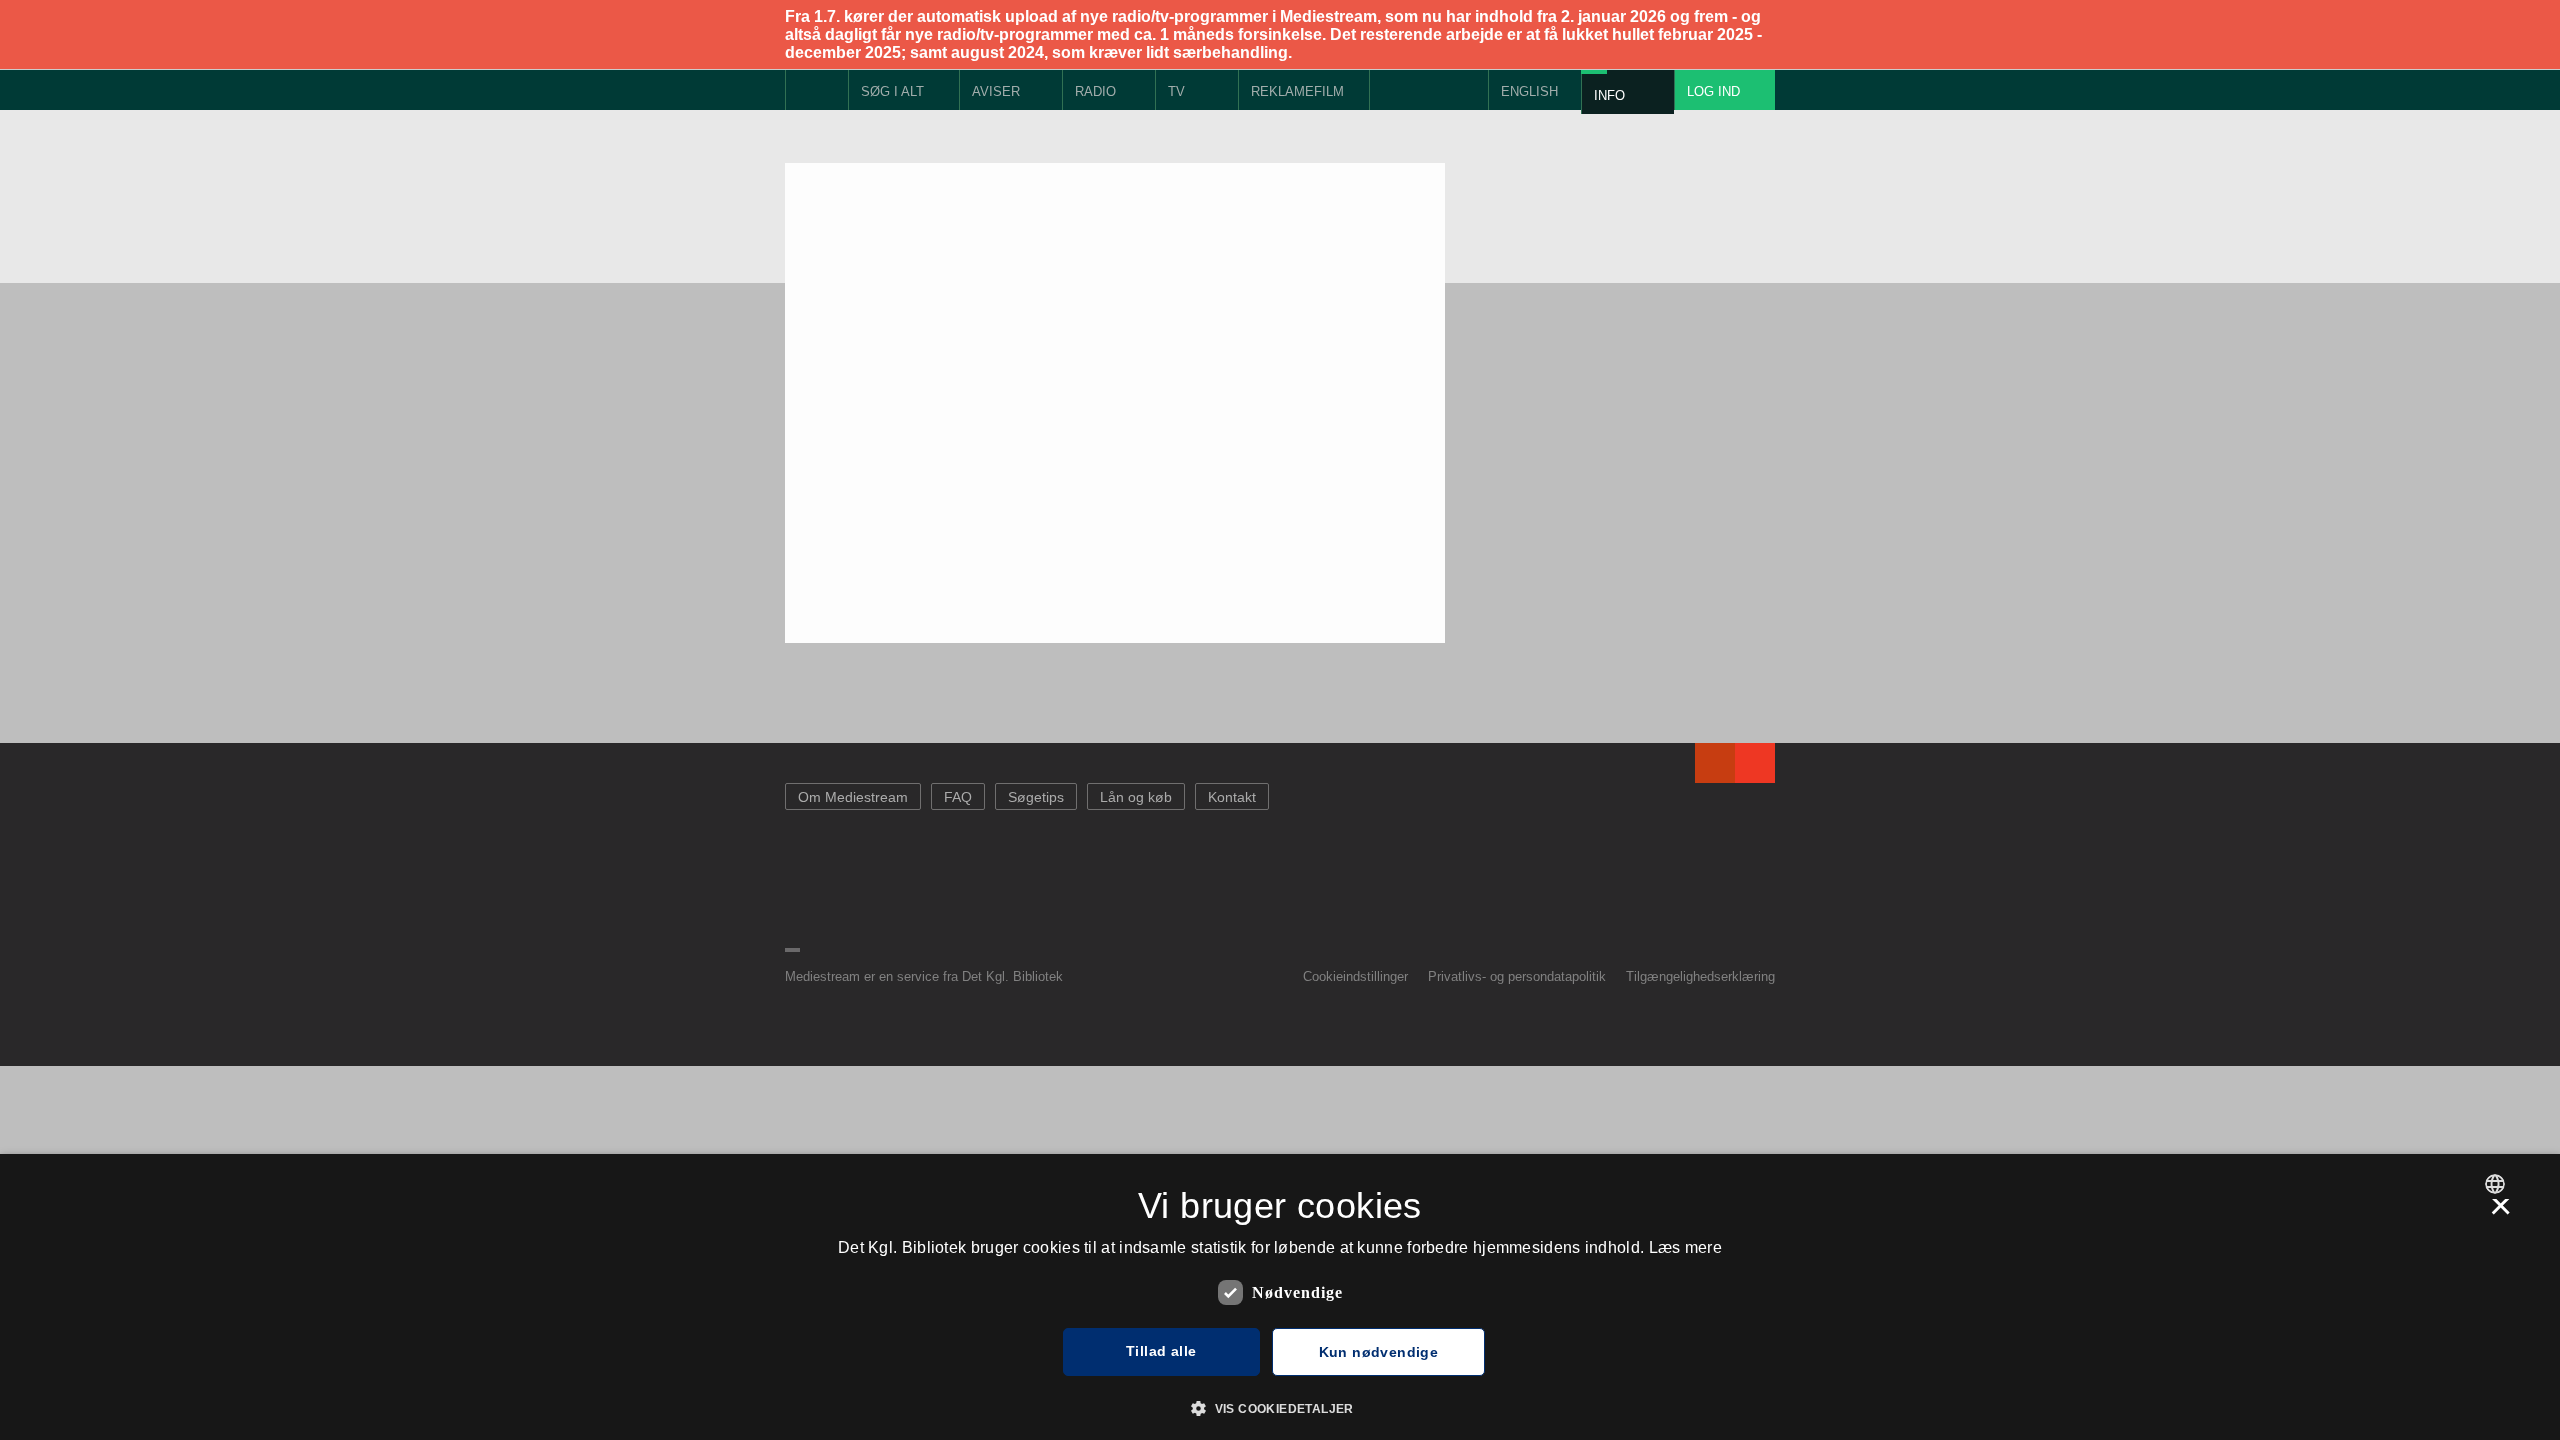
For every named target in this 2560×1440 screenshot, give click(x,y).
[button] (1280, 1407)
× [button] (2500, 1213)
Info (1609, 95)
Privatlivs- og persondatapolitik (1517, 976)
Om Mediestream (853, 797)
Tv (1176, 91)
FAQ (958, 797)
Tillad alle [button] (1161, 1351)
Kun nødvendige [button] (1379, 1352)
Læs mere (1685, 1247)
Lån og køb (1136, 797)
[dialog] (1280, 1297)
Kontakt (1232, 797)
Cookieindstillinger (1355, 976)
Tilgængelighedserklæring (1700, 976)
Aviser (996, 91)
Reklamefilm (1297, 91)
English (1529, 91)
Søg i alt (892, 91)
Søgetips (1036, 797)
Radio (1095, 91)
